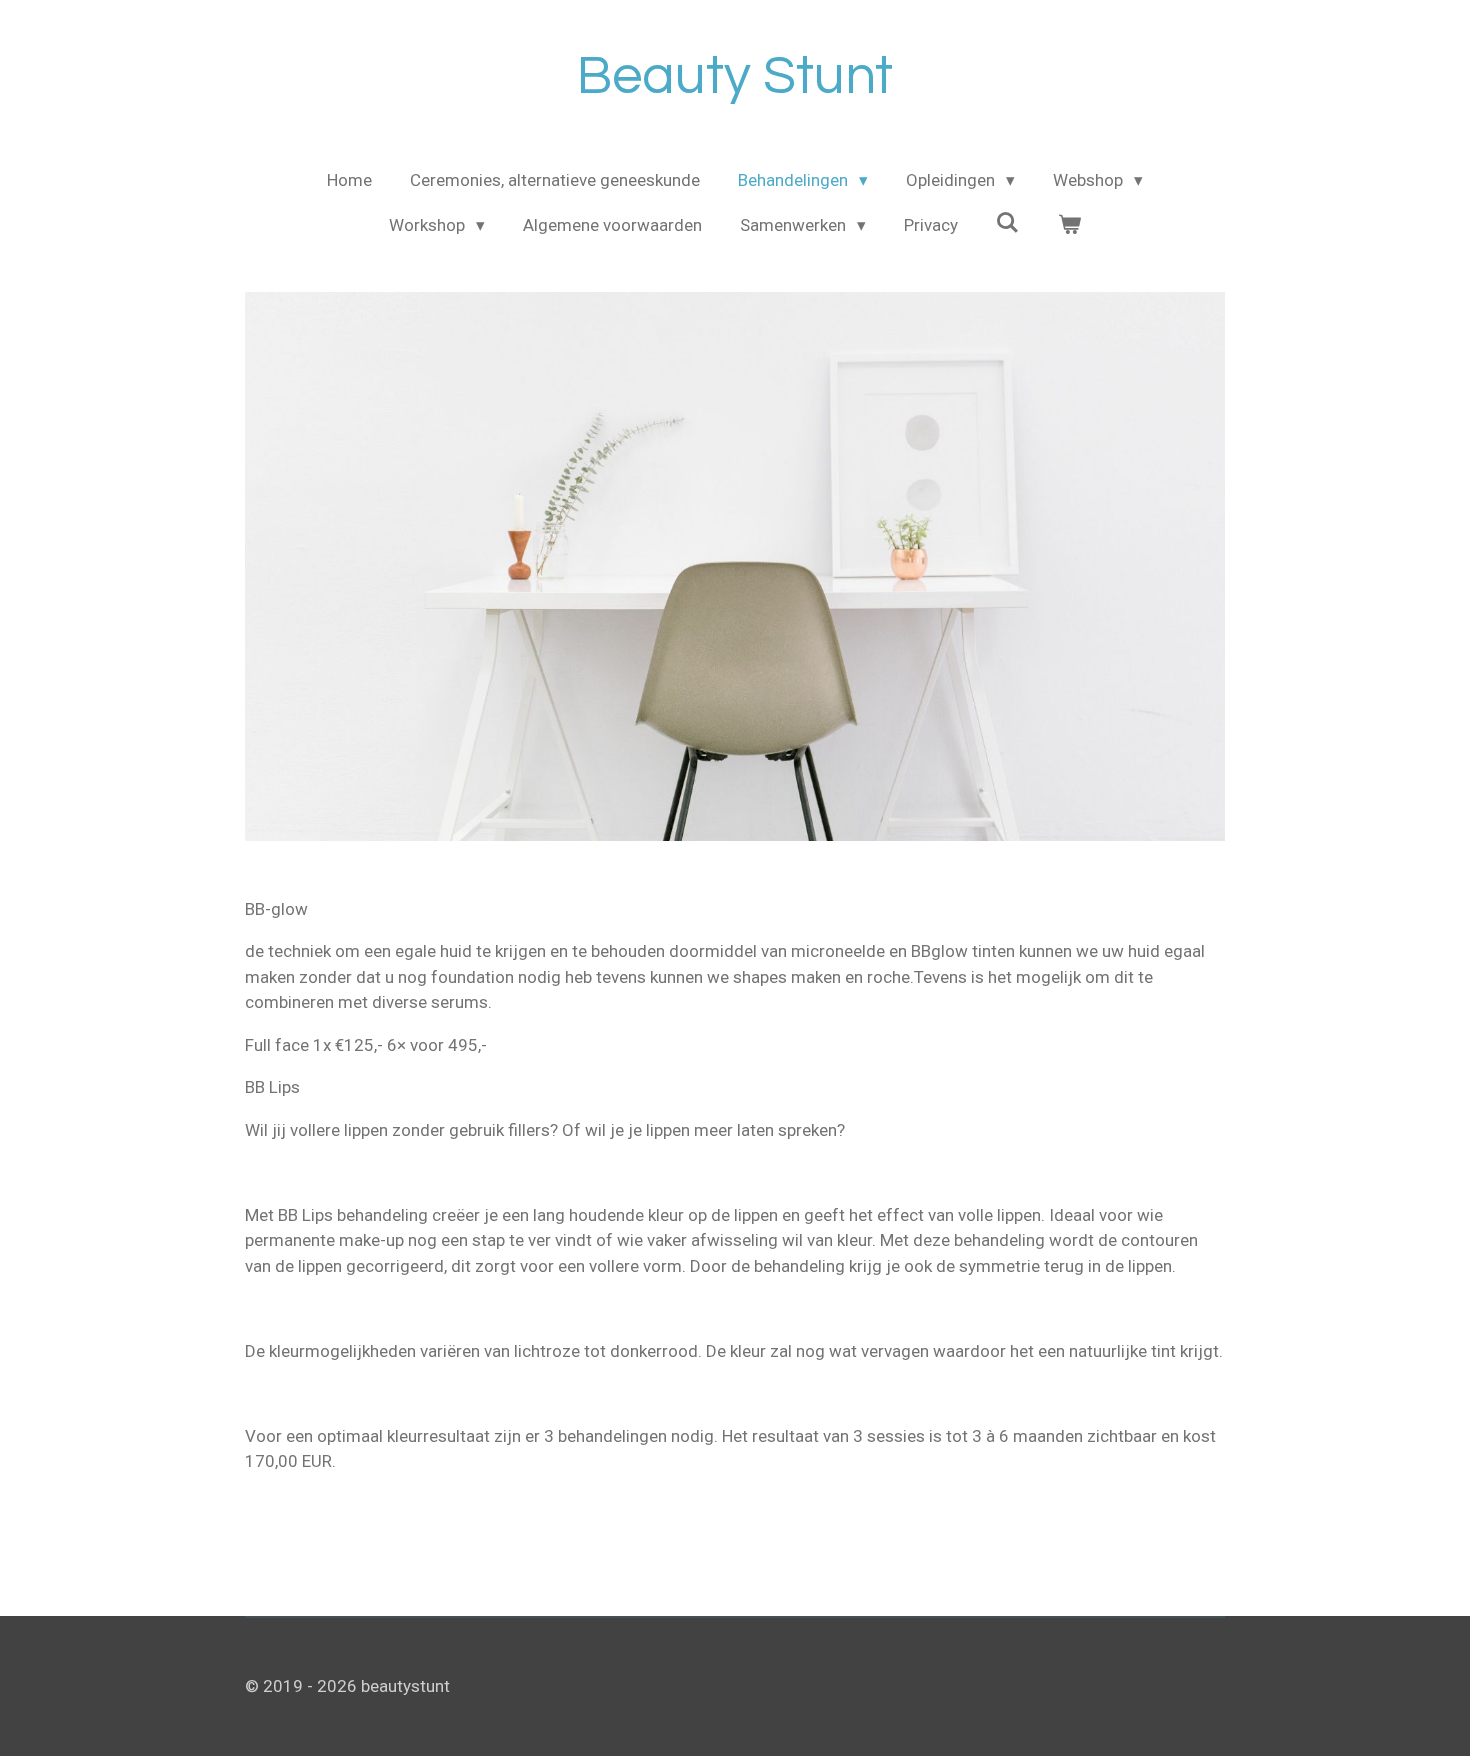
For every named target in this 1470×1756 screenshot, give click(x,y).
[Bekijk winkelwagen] (1069, 226)
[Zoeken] (1008, 223)
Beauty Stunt (735, 76)
